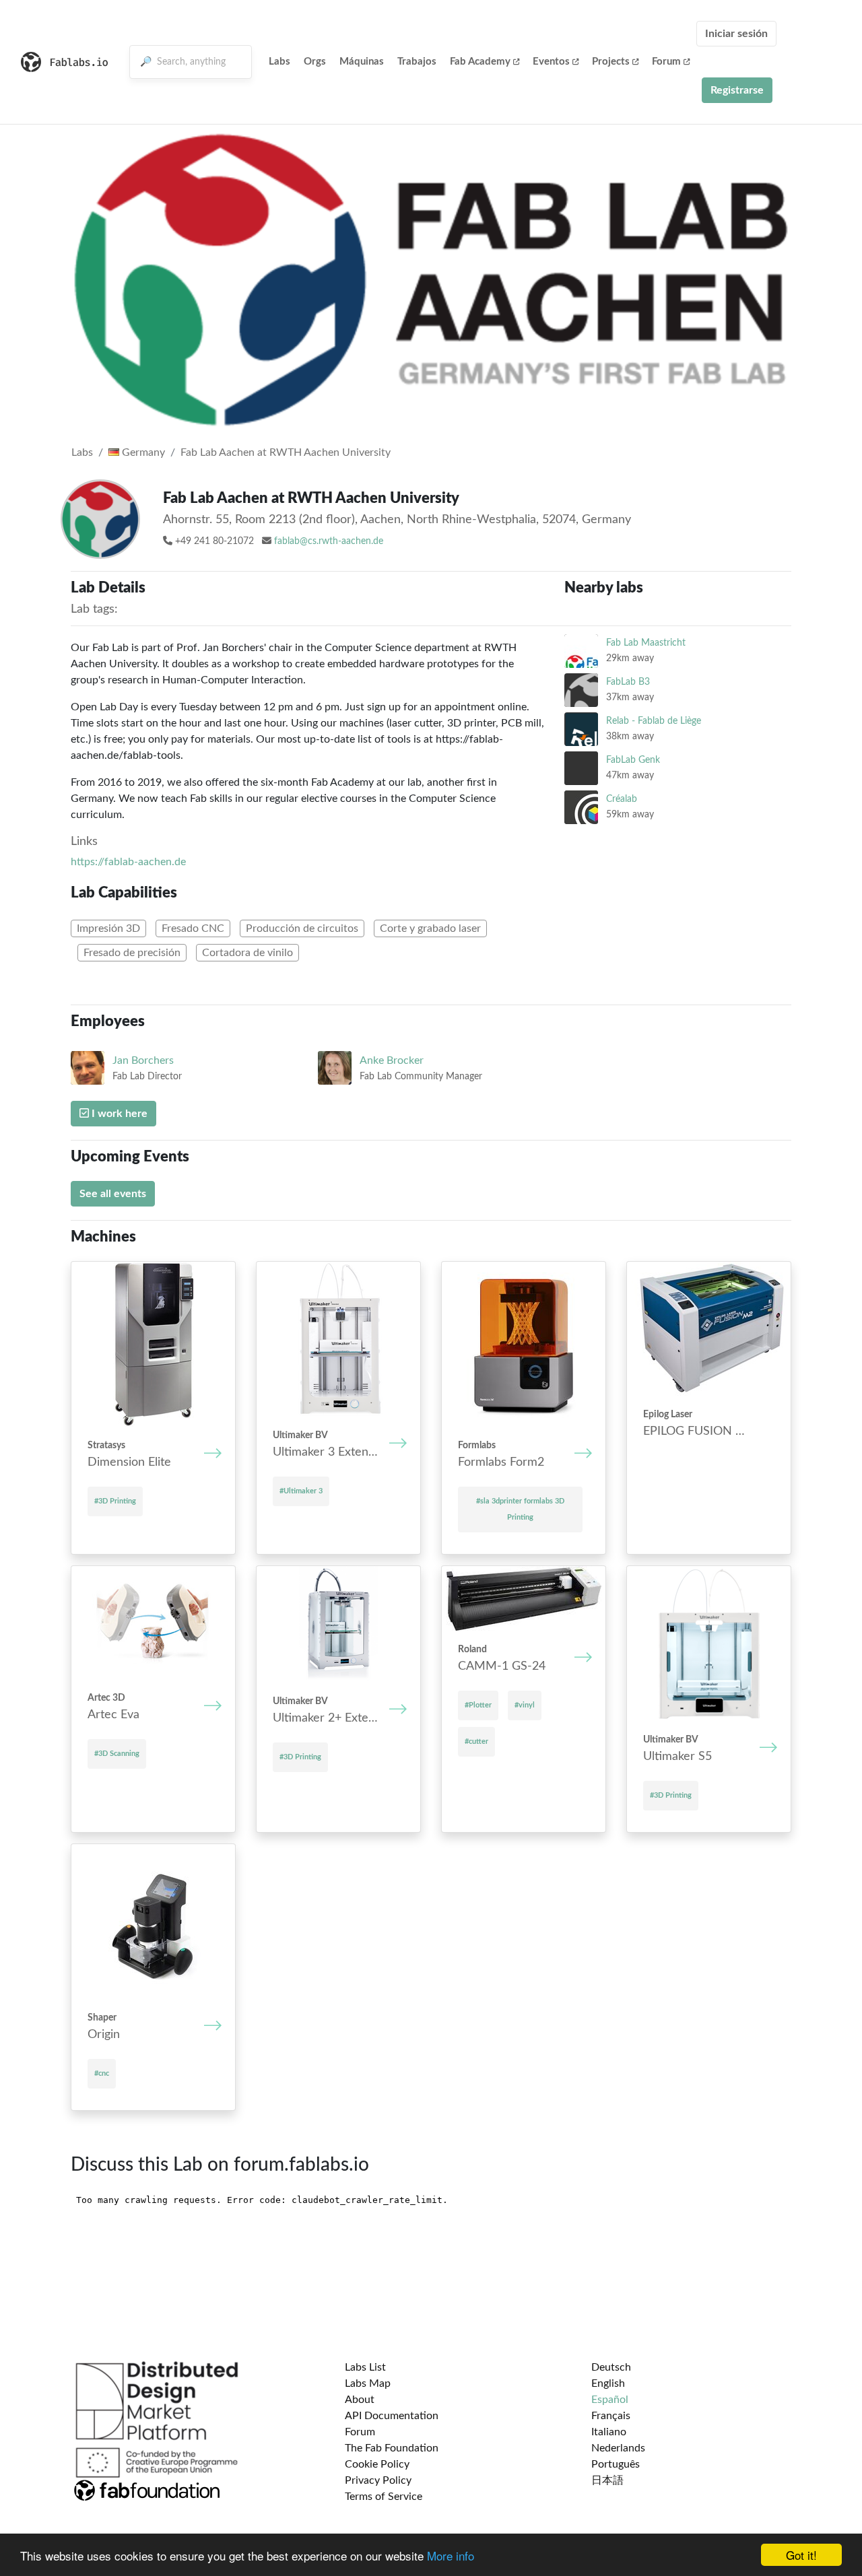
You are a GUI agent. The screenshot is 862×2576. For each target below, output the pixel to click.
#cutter (476, 1741)
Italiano (609, 2432)
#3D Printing (115, 1501)
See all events (113, 1194)
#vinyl (525, 1705)
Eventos (551, 62)
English (608, 2383)
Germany (142, 452)
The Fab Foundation (392, 2448)
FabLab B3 (628, 682)
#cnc (102, 2073)
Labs (279, 62)
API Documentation (392, 2416)
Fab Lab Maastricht (646, 643)
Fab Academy (480, 62)
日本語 (607, 2480)
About (360, 2400)
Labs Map (368, 2383)
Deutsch (611, 2367)
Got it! (801, 2555)
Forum (666, 62)
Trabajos (417, 62)
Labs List (365, 2367)
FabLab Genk (633, 760)
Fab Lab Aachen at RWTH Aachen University (286, 452)
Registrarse (737, 90)
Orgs (315, 62)
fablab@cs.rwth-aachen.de (329, 541)
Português (616, 2464)
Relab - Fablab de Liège (654, 721)
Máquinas (362, 62)
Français (611, 2416)
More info (451, 2555)
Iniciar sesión (736, 34)
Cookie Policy (377, 2464)
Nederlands (618, 2448)
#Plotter (478, 1705)
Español (610, 2400)
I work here (118, 1114)
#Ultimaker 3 (301, 1491)
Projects (611, 62)
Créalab (622, 799)
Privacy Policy (378, 2480)
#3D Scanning (117, 1754)
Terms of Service (384, 2497)
